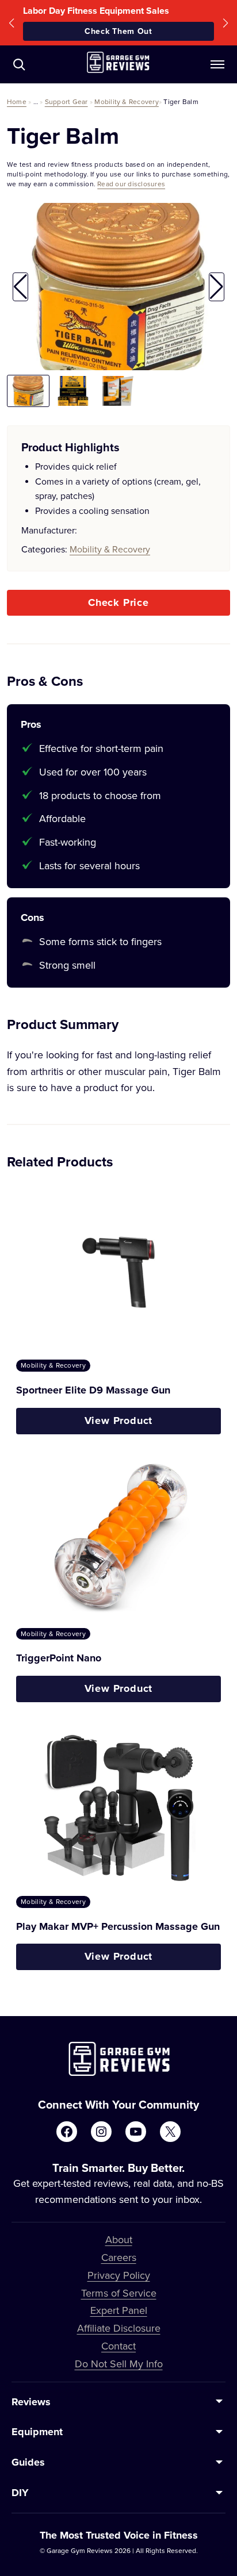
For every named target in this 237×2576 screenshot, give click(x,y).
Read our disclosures (131, 184)
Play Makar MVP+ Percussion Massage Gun (118, 1926)
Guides (28, 2462)
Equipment (37, 2432)
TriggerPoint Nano (59, 1658)
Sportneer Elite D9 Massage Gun (93, 1390)
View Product (119, 1421)
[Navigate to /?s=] (19, 64)
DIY (20, 2493)
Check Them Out (118, 31)
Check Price (118, 602)
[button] (12, 23)
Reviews (31, 2402)
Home (17, 101)
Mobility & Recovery (127, 101)
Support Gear (66, 101)
